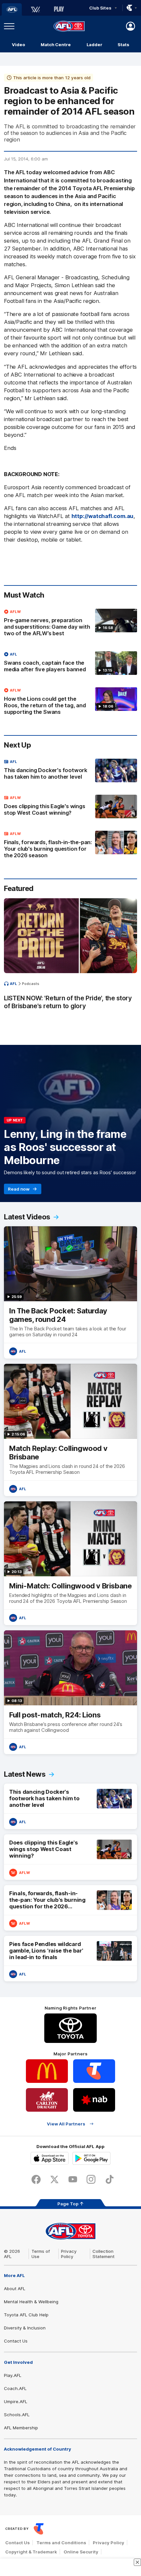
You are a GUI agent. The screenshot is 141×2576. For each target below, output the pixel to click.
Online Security (81, 2552)
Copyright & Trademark (31, 2552)
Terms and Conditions (61, 2543)
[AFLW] (35, 9)
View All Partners (66, 2124)
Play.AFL (13, 2375)
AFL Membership (21, 2428)
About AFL (15, 2289)
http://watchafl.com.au (103, 516)
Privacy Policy (69, 2254)
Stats (123, 45)
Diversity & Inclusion (25, 2328)
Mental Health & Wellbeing (31, 2302)
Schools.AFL (17, 2415)
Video (19, 45)
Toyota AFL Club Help (26, 2315)
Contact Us (16, 2341)
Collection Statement (103, 2254)
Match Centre (56, 45)
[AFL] (12, 9)
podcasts (31, 984)
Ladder (94, 45)
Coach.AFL (15, 2388)
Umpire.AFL (16, 2401)
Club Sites (100, 8)
